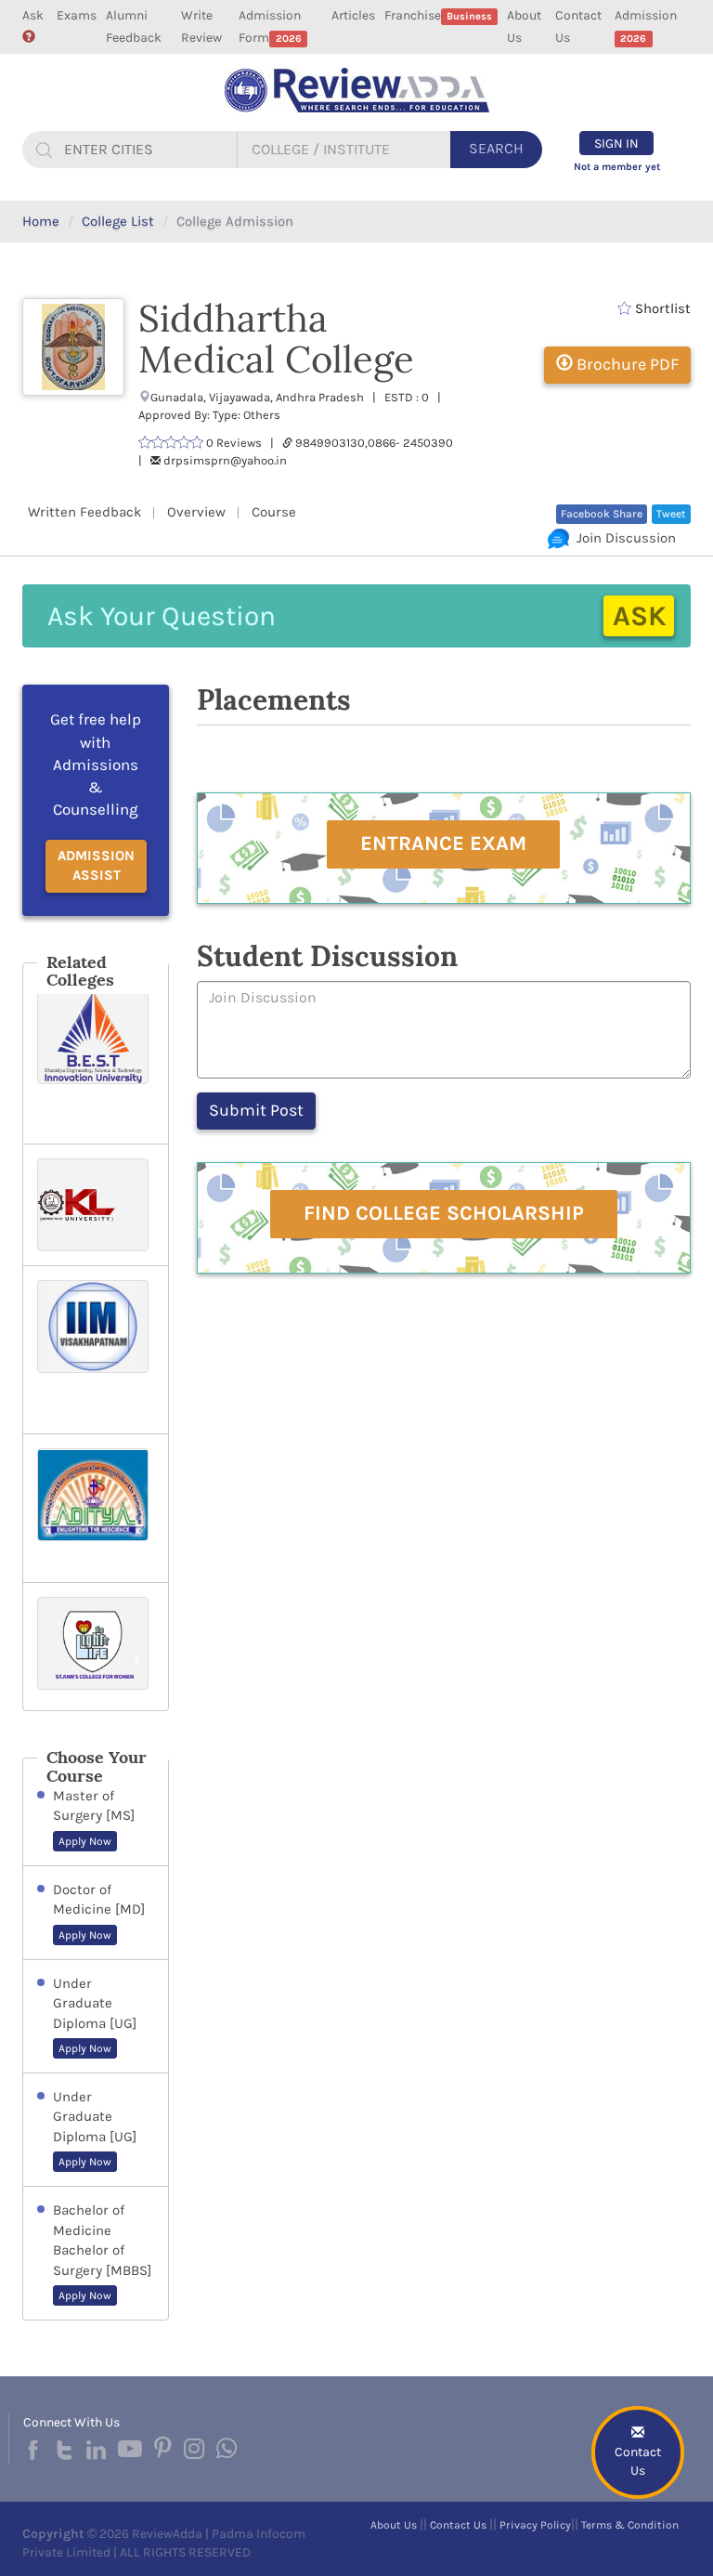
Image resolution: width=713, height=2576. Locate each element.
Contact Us (578, 26)
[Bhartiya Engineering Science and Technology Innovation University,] (96, 1061)
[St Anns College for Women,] (96, 1647)
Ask (33, 15)
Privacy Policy (535, 2525)
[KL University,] (96, 1205)
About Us (524, 26)
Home (41, 221)
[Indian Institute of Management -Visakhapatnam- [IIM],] (96, 1350)
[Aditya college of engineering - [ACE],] (96, 1508)
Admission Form (270, 26)
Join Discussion (622, 538)
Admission (646, 26)
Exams (77, 15)
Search (496, 148)
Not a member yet (617, 167)
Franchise (438, 15)
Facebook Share (602, 514)
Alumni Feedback (134, 26)
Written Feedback (84, 512)
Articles (353, 15)
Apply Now (85, 1841)
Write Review (201, 26)
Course (274, 512)
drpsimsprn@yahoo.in (225, 460)
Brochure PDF (626, 364)
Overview (196, 512)
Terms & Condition (630, 2525)
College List (118, 221)
